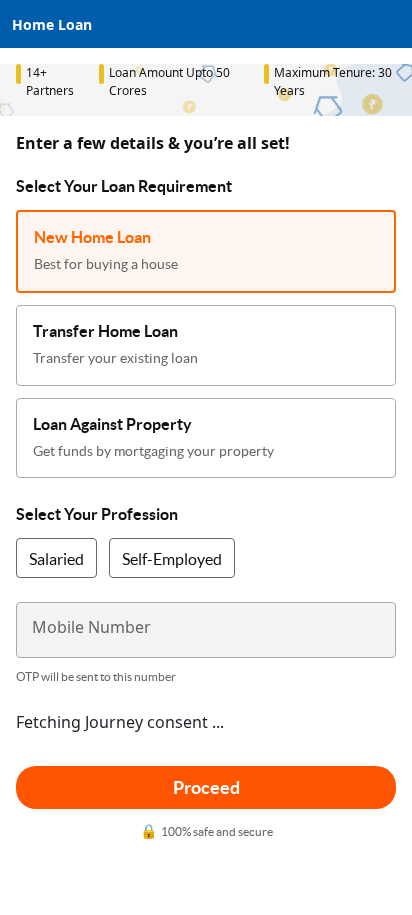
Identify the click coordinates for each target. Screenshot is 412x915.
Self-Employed (172, 559)
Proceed (206, 787)
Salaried (56, 559)
